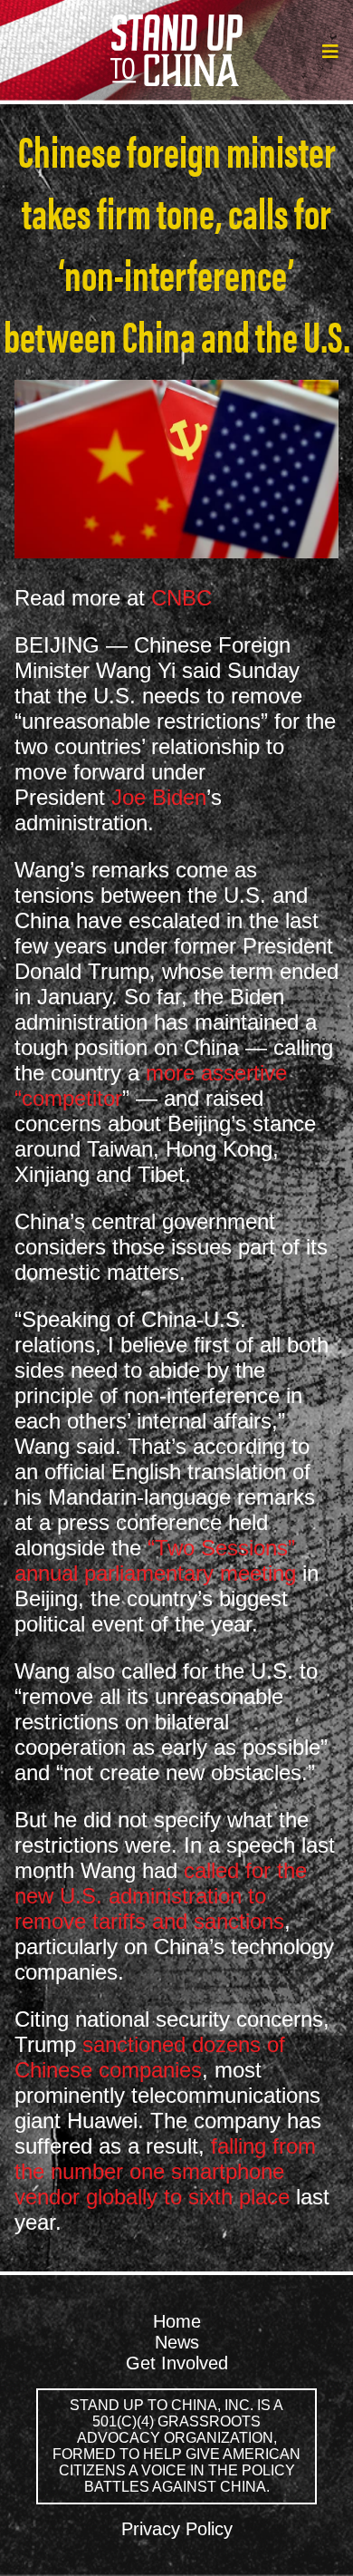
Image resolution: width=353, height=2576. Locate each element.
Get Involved (177, 2363)
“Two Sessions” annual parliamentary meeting (155, 1560)
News (177, 2342)
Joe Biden (159, 797)
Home (177, 2321)
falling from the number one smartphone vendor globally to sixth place (165, 2171)
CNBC (181, 598)
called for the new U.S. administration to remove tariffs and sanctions (161, 1896)
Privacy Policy (177, 2529)
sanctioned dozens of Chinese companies (150, 2057)
